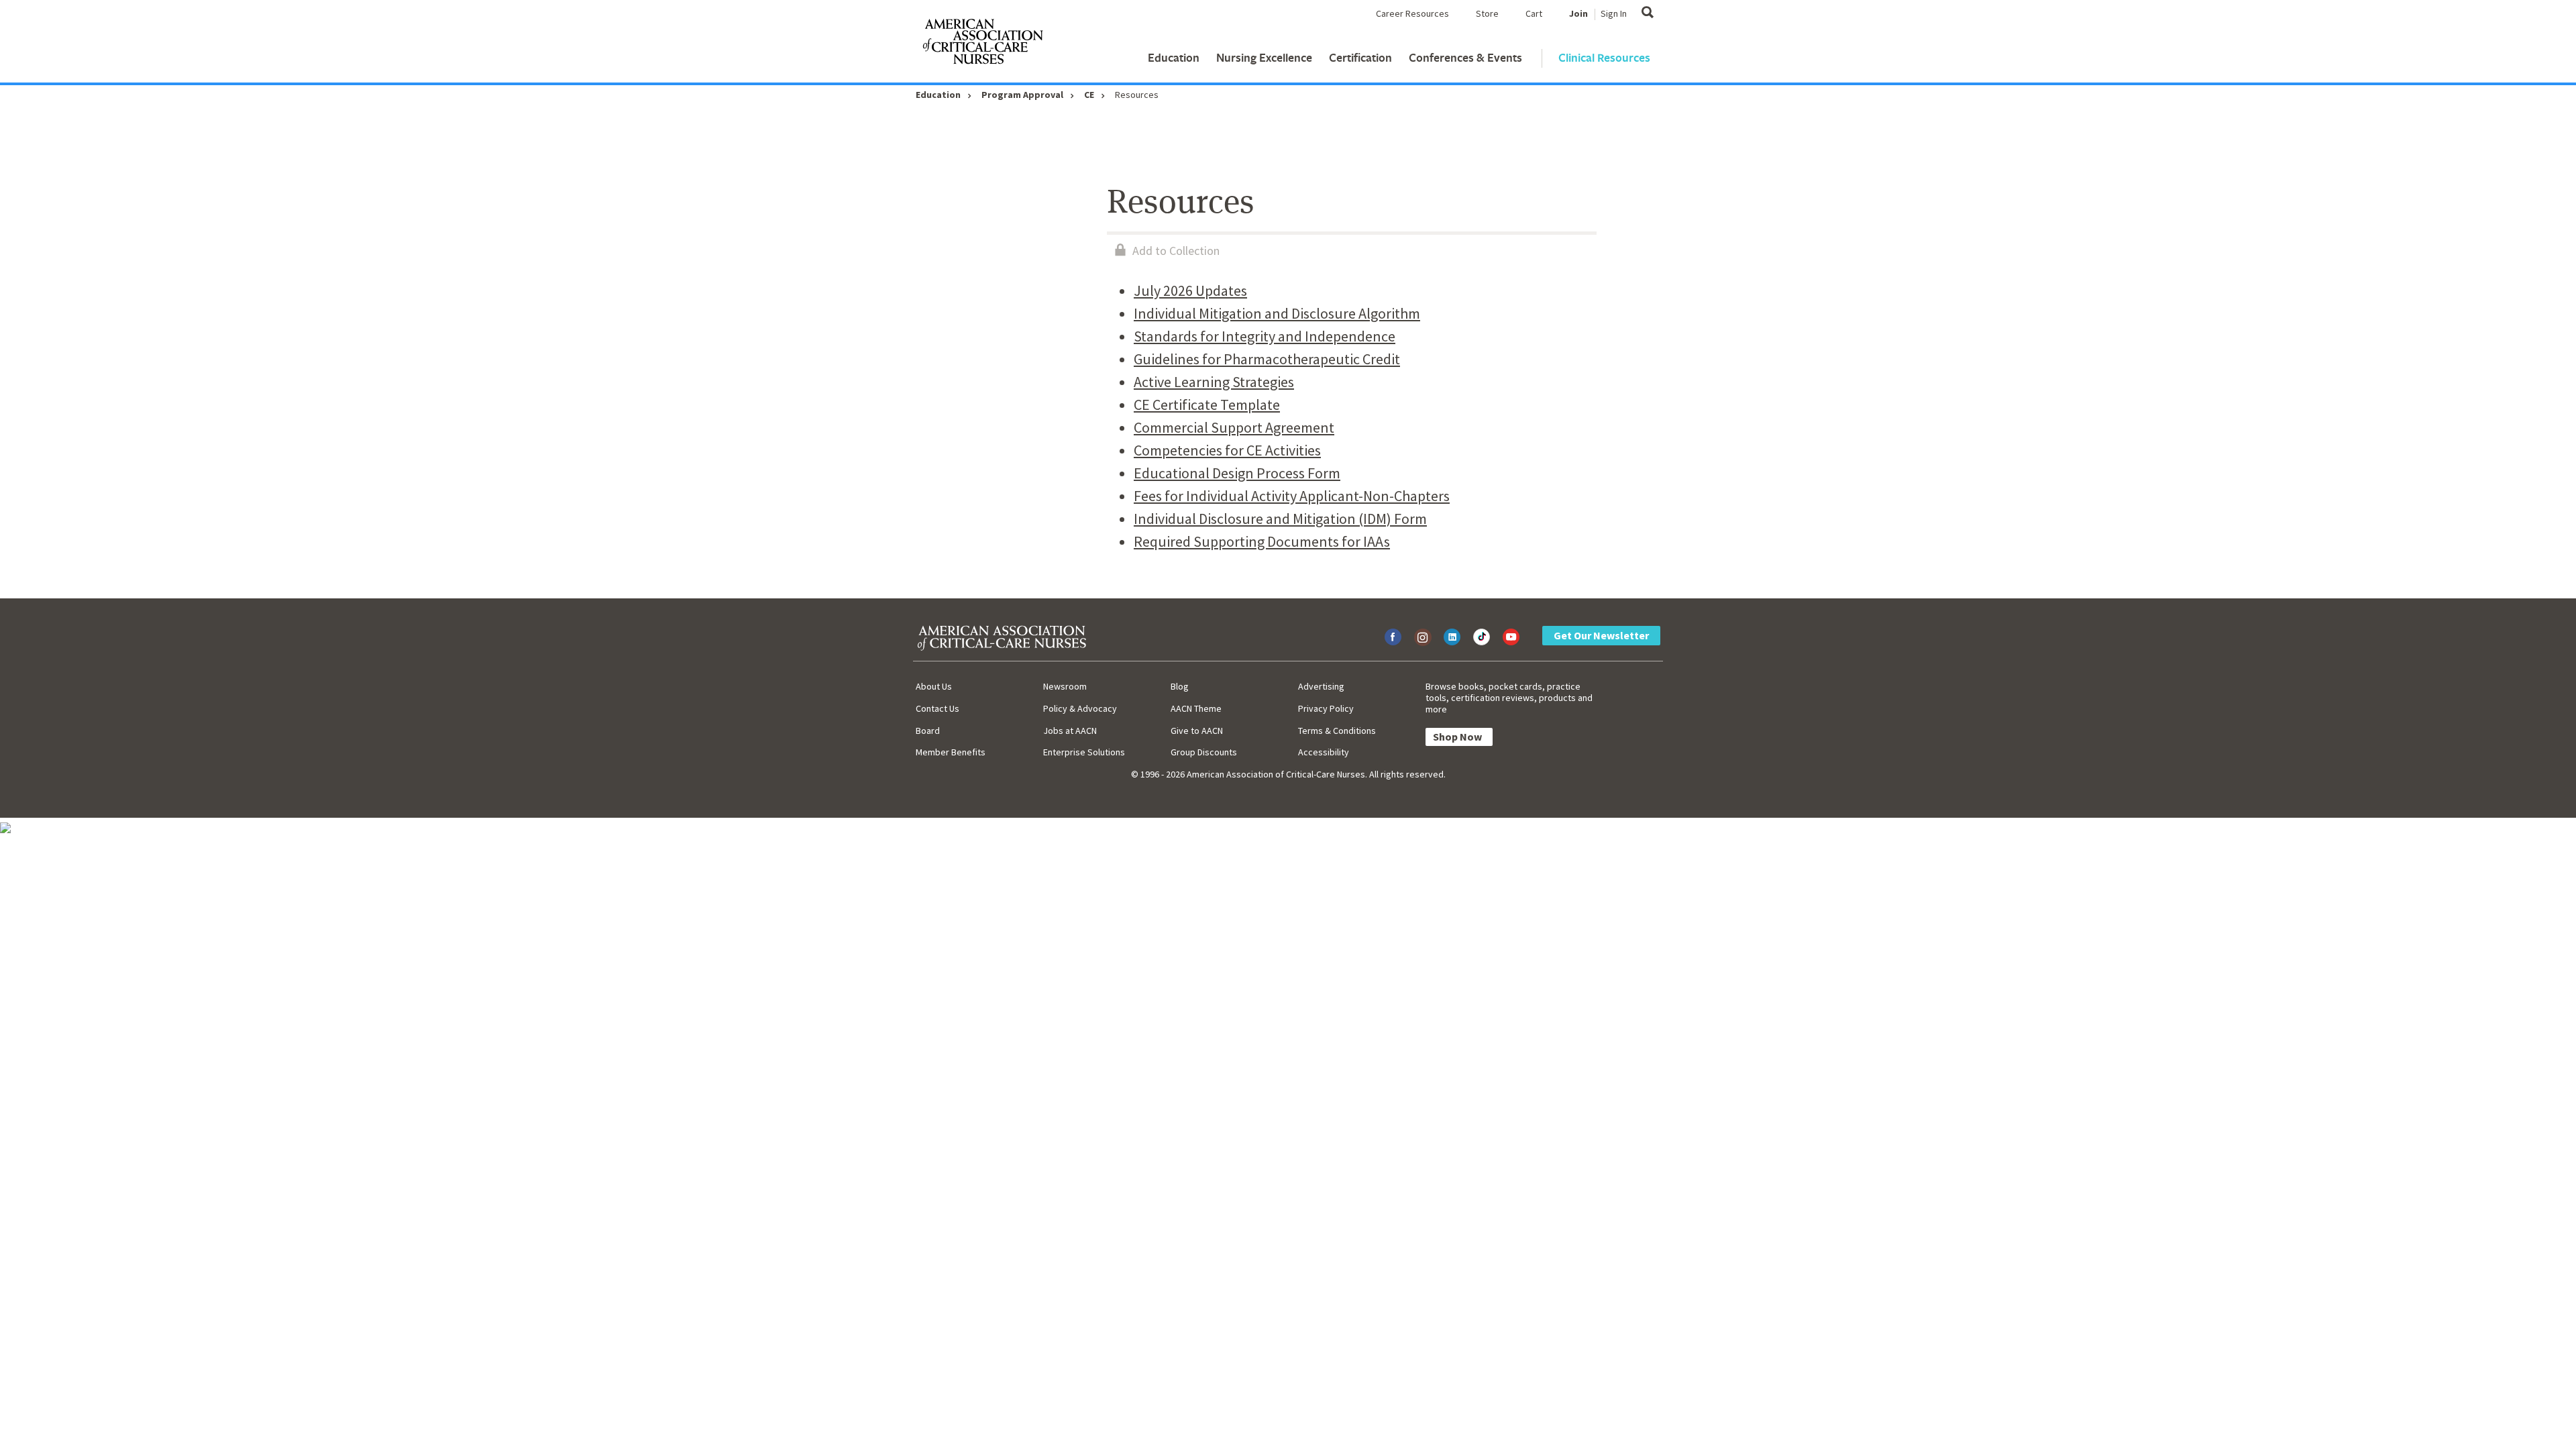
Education (1174, 57)
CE (1089, 95)
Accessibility (1324, 752)
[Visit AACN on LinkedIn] (1452, 637)
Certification (1360, 57)
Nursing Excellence (1264, 57)
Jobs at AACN (1070, 731)
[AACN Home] (982, 44)
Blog (1180, 686)
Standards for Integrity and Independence (1265, 336)
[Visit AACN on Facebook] (1393, 637)
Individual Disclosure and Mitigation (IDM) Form (1280, 519)
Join (1578, 13)
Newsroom (1065, 686)
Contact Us (937, 708)
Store (1487, 13)
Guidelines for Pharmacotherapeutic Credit (1267, 359)
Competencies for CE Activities (1227, 450)
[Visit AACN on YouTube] (1511, 637)
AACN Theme (1196, 708)
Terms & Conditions (1337, 731)
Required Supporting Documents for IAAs (1262, 541)
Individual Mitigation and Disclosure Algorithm (1277, 313)
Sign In (1614, 13)
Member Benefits (951, 752)
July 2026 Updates (1190, 290)
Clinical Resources (1604, 57)
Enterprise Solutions (1084, 752)
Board (928, 731)
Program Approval (1022, 95)
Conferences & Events (1465, 57)
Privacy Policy (1326, 708)
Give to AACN (1197, 731)
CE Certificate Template (1207, 405)
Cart (1534, 13)
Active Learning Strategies (1214, 382)
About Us (934, 686)
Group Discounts (1204, 752)
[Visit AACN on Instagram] (1423, 637)
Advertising (1321, 686)
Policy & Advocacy (1080, 708)
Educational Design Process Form (1237, 473)
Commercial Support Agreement (1234, 427)
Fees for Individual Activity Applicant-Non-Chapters (1292, 496)
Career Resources (1412, 13)
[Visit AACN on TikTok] (1482, 637)
